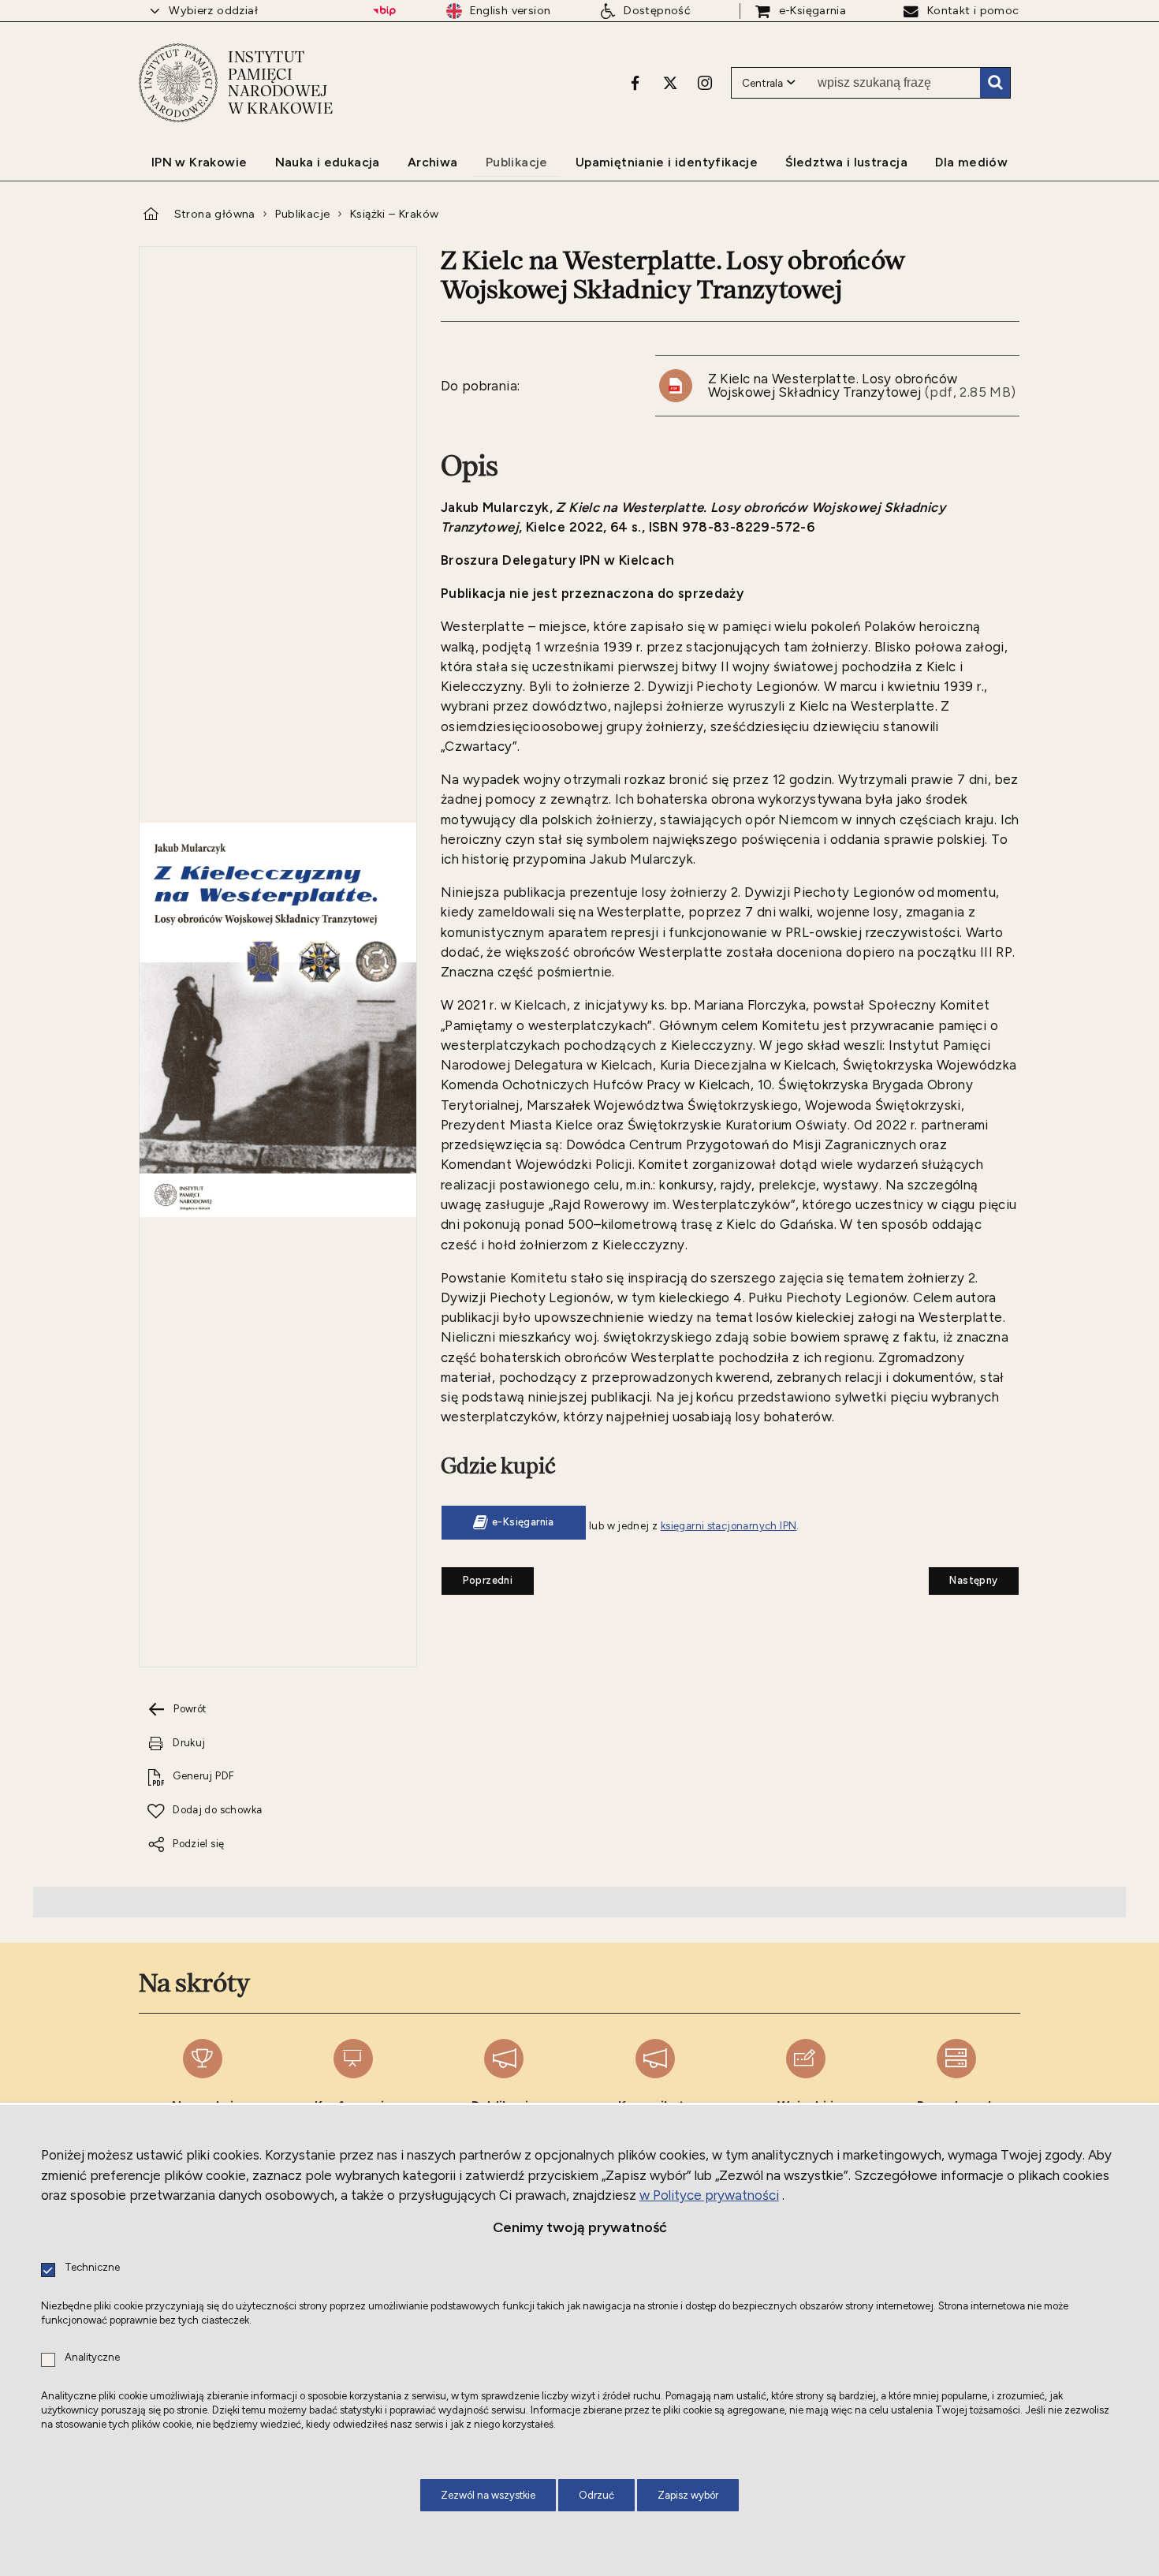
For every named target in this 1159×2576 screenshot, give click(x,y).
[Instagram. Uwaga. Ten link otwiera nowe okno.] (705, 83)
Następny (963, 1577)
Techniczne (92, 2268)
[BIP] (384, 11)
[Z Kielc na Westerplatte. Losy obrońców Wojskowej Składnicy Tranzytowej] (278, 1021)
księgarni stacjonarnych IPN (729, 1526)
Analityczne (92, 2358)
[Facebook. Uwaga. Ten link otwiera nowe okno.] (635, 83)
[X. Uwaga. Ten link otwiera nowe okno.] (670, 83)
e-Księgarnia (523, 1522)
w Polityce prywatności (709, 2195)
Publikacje (302, 214)
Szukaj (995, 83)
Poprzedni (477, 1577)
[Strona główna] (178, 83)
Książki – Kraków (394, 214)
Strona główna (215, 214)
